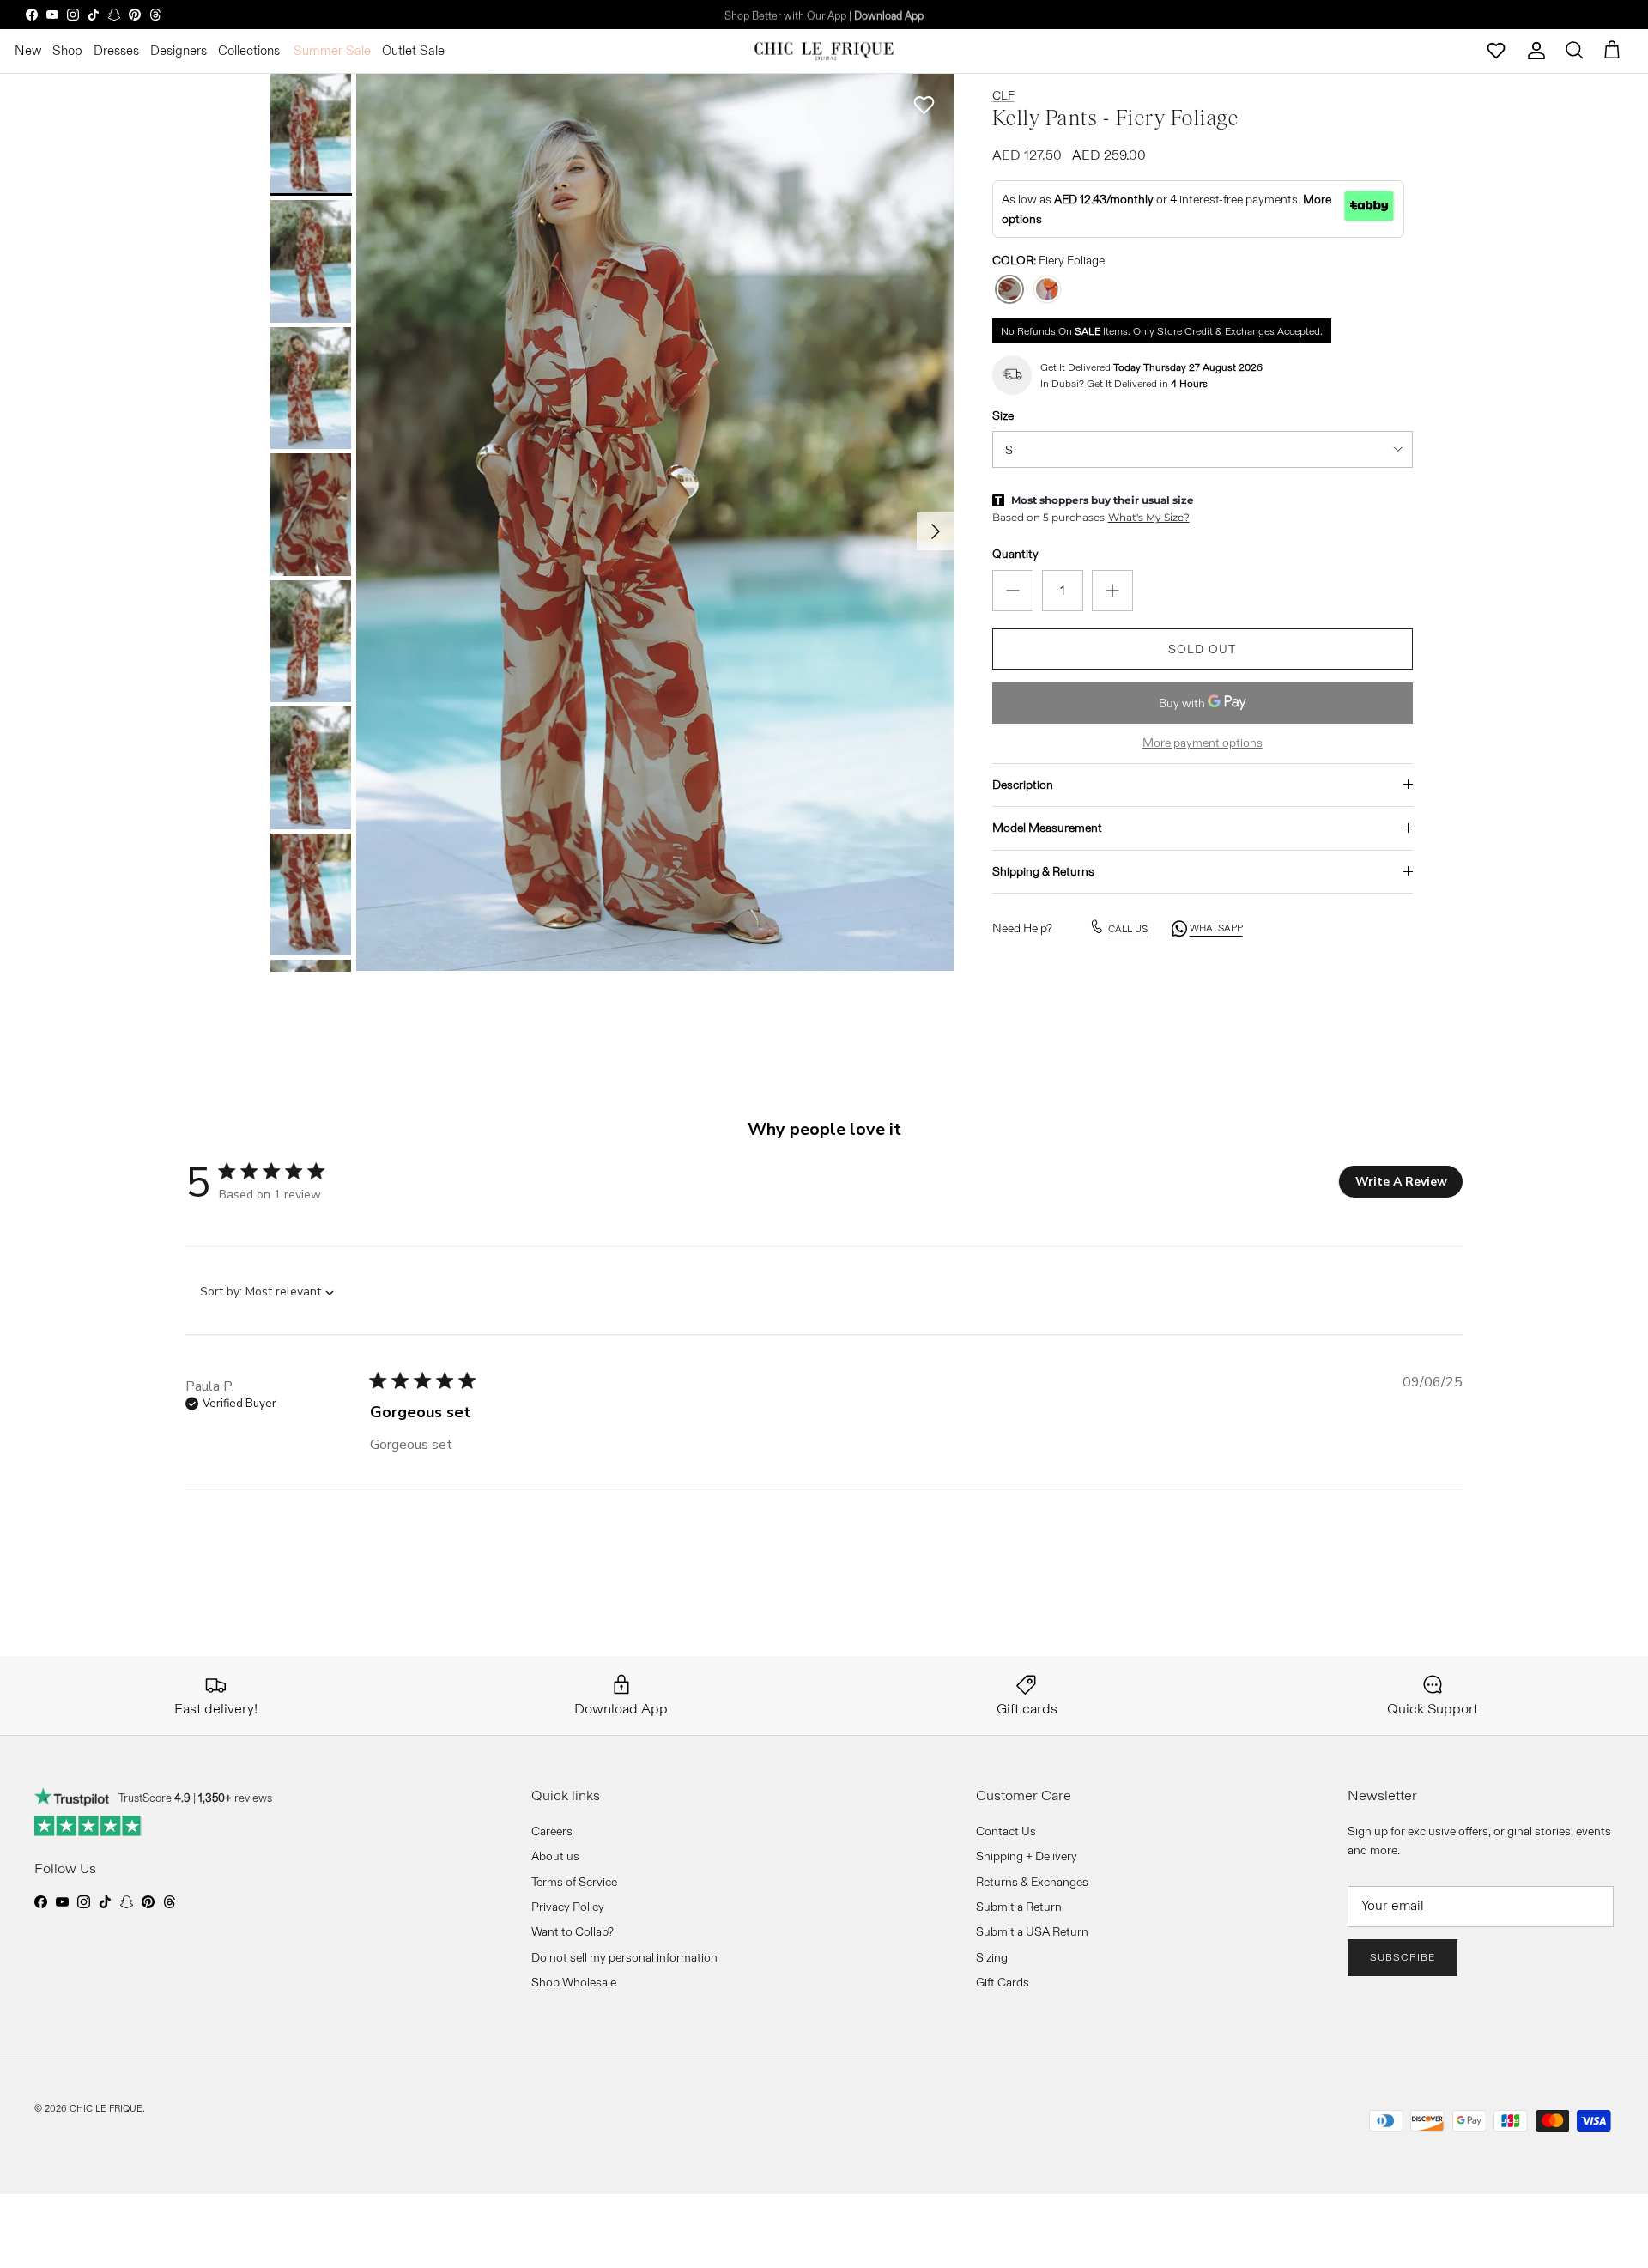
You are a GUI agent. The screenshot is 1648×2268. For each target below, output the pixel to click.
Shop (67, 50)
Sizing (992, 1957)
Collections (249, 50)
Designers (179, 50)
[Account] (1536, 51)
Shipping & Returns (1043, 870)
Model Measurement (1047, 828)
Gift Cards (1003, 1982)
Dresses (116, 50)
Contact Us (1006, 1831)
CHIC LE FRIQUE (106, 2108)
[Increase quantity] (1112, 590)
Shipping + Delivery (1027, 1856)
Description (1023, 784)
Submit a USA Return (1032, 1931)
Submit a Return (1019, 1907)
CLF (1003, 95)
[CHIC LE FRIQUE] (824, 51)
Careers (552, 1831)
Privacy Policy (568, 1907)
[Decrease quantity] (1013, 590)
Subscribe (1403, 1957)
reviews (235, 1798)
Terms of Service (574, 1882)
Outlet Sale (413, 50)
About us (555, 1856)
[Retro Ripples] (1047, 290)
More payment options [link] (1203, 742)
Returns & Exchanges (1032, 1882)
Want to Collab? (573, 1931)
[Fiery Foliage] (1009, 290)
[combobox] (260, 1292)
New (28, 50)
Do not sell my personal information (624, 1957)
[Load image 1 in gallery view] (655, 523)
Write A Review (1401, 1182)
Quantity (1015, 554)
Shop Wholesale (574, 1982)
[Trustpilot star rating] (89, 1826)
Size (1003, 415)
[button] (924, 105)
